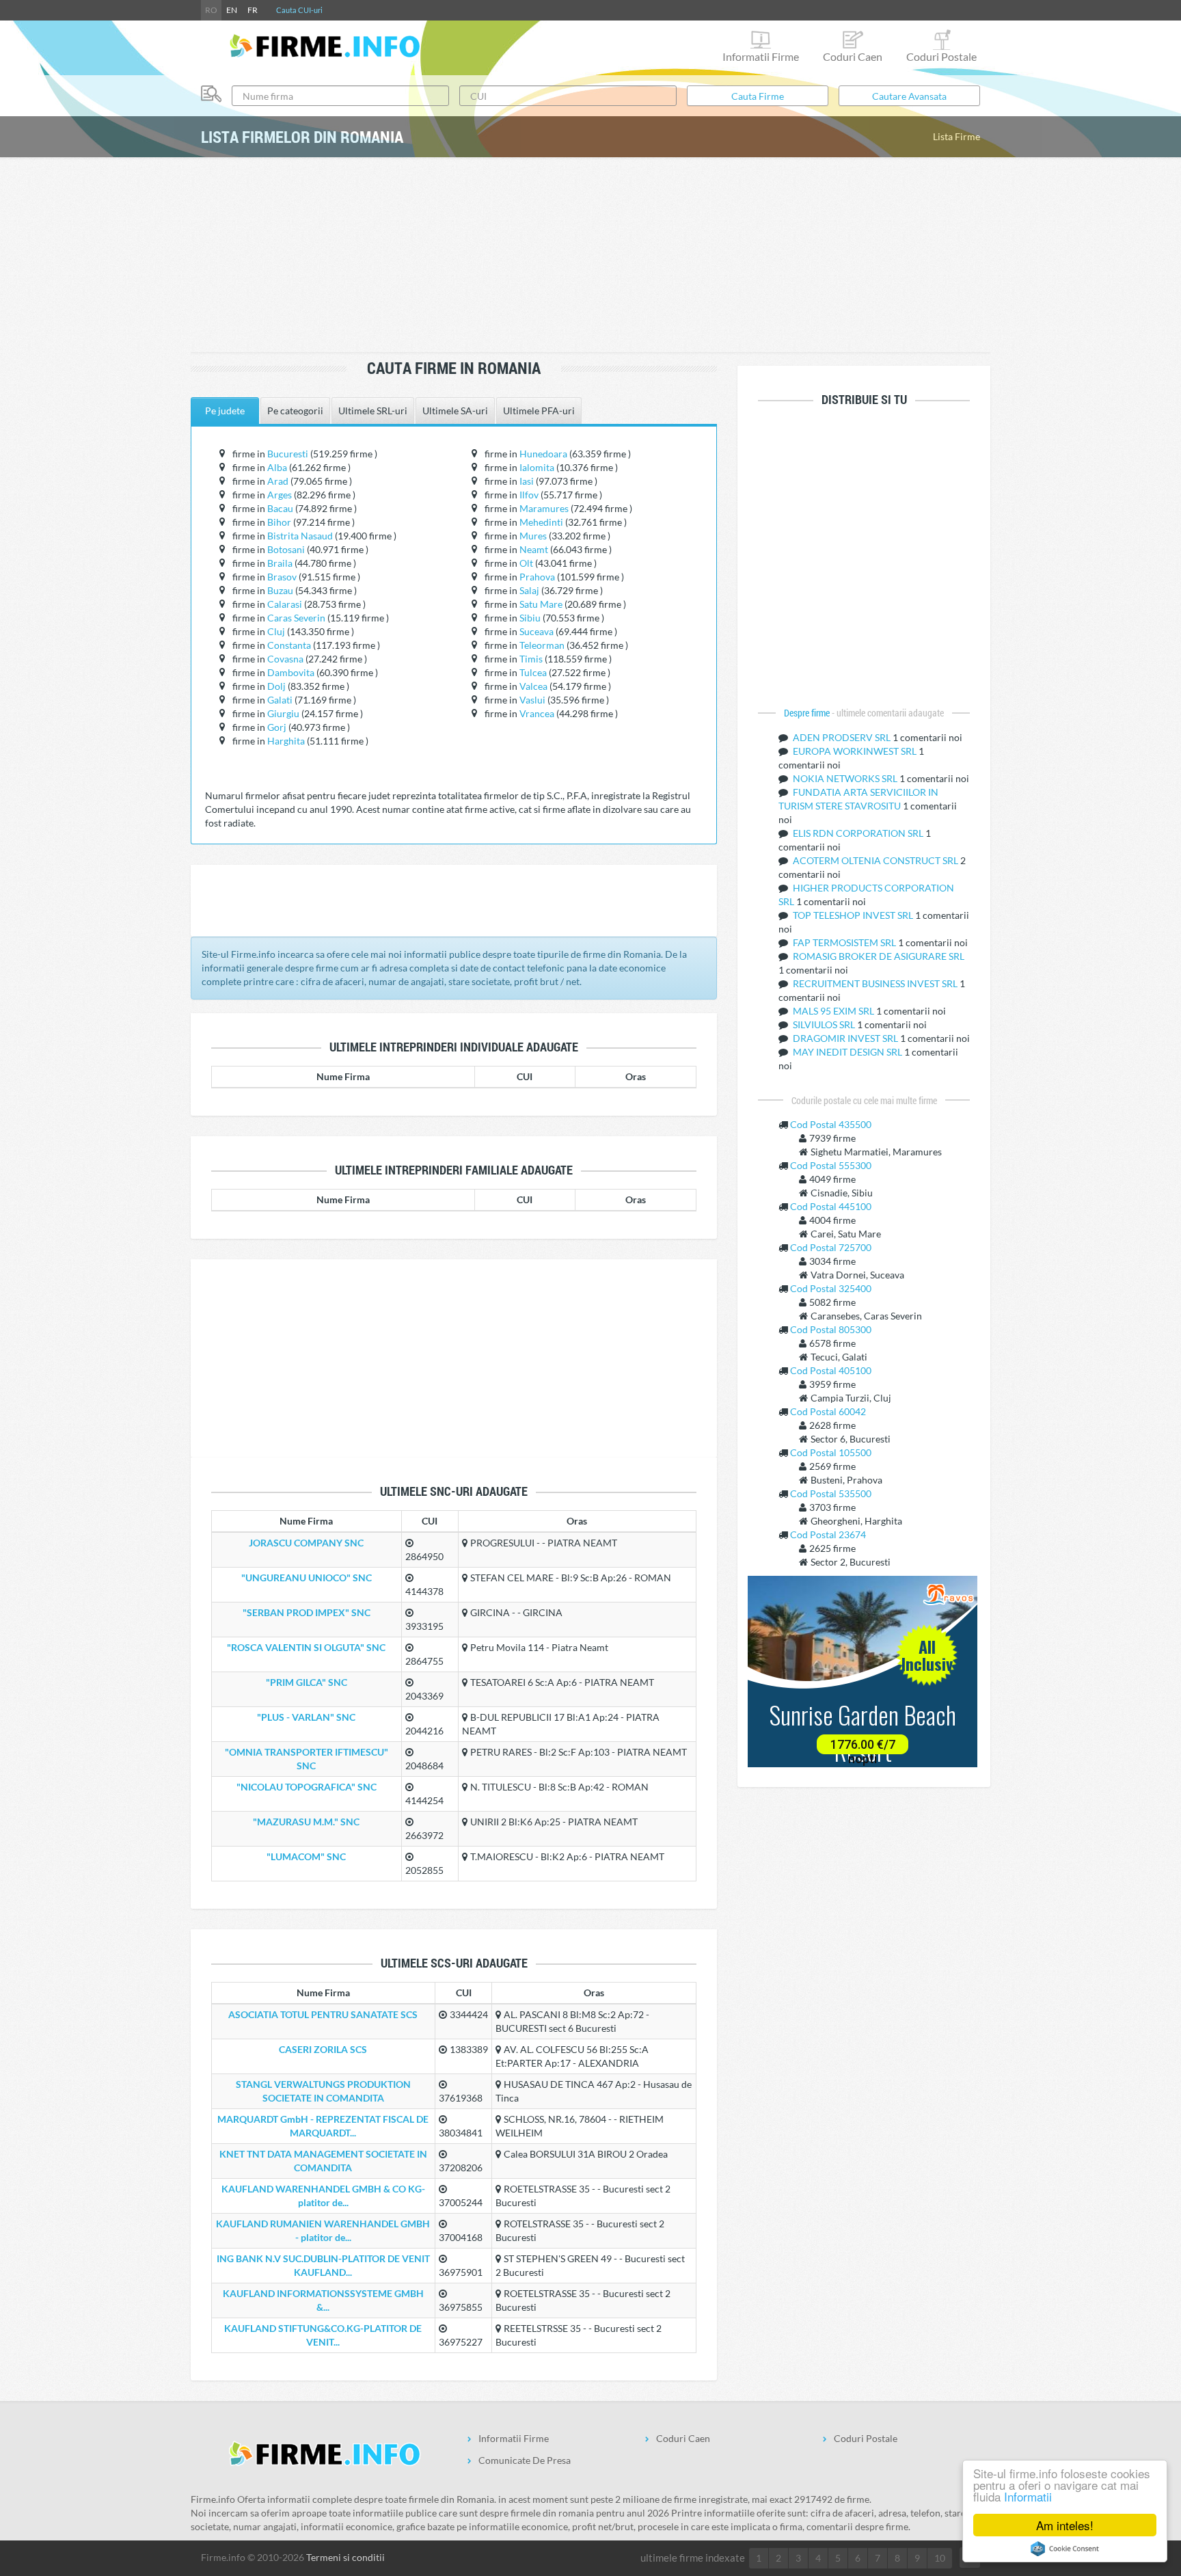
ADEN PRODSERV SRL (843, 737)
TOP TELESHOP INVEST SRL (854, 915)
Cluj (276, 631)
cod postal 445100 (831, 1206)
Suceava (537, 631)
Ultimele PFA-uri (539, 411)
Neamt (534, 549)
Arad (278, 481)
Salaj (529, 590)
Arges (280, 495)
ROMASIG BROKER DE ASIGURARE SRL (879, 956)
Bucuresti (288, 454)
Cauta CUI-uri (299, 10)
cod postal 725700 (831, 1247)
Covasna (285, 659)
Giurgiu (283, 713)
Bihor (279, 522)
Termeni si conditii (345, 2557)
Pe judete (225, 411)
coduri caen (853, 56)
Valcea (533, 686)
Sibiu (530, 618)
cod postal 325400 (831, 1288)
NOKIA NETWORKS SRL (846, 778)
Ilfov (529, 495)
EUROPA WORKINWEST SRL (856, 751)
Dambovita (291, 672)
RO (211, 10)
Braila (280, 563)
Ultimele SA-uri (455, 411)
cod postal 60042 (828, 1411)
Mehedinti (541, 522)
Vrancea (537, 713)
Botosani (286, 549)
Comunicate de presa (525, 2460)
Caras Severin (296, 618)
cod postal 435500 (831, 1124)
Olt (526, 563)
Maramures (544, 508)
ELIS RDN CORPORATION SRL (859, 833)
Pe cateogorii (295, 411)
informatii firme (761, 56)
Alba (277, 467)
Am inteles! (1065, 2525)
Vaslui (532, 700)
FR (253, 10)
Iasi (527, 481)
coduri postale (941, 56)
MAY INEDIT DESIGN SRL (849, 1052)
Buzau (280, 590)
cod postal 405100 (831, 1370)
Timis (531, 659)
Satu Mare (541, 604)
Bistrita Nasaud (300, 536)
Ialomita (537, 467)
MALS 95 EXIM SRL (834, 1011)
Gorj (277, 727)
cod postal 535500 (831, 1493)
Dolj (276, 686)
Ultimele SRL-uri (373, 411)
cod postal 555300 (831, 1165)
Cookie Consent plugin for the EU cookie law (1065, 2549)
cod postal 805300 (831, 1329)
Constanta (289, 645)
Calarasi (285, 604)
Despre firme (808, 713)
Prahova (537, 577)
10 (940, 2558)
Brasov (282, 577)
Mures (533, 536)
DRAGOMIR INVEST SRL (846, 1038)
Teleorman (542, 645)
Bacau (280, 508)
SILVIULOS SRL (825, 1024)
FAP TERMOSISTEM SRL (845, 942)
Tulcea (533, 672)
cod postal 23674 (828, 1534)
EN (232, 10)
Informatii (1028, 2496)
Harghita (286, 741)
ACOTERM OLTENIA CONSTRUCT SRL (877, 860)
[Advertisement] (590, 256)
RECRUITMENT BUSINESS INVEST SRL (876, 983)
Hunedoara (543, 454)
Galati (280, 700)
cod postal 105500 (831, 1452)
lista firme (956, 136)
